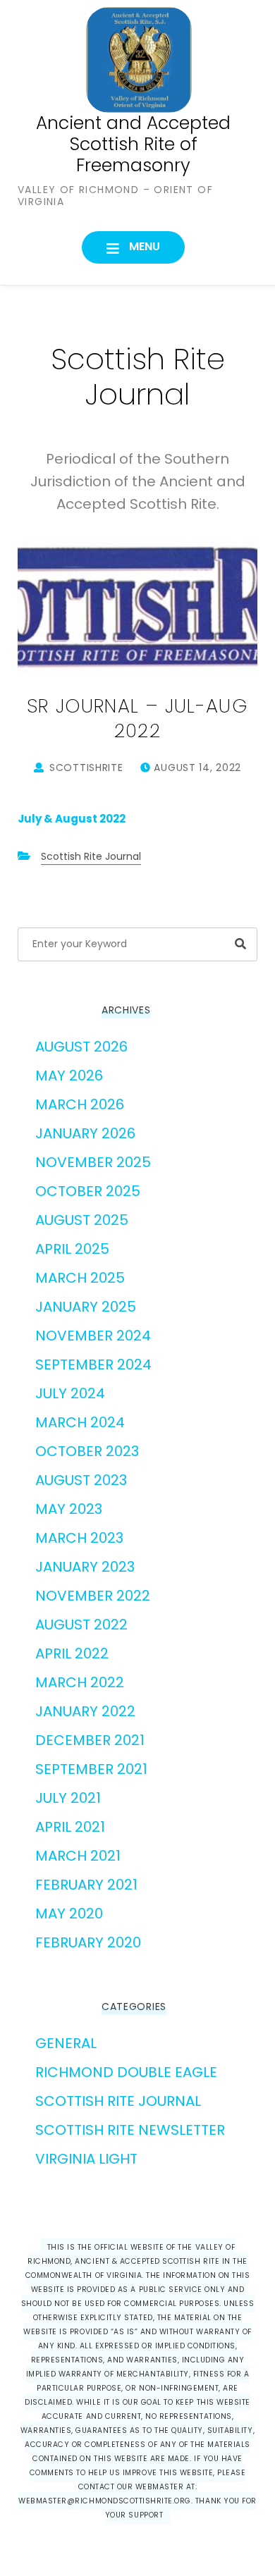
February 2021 (86, 1885)
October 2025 (88, 1191)
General (66, 2043)
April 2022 (72, 1653)
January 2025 (86, 1307)
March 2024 (80, 1422)
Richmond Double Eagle (126, 2072)
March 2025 (80, 1278)
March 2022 (80, 1682)
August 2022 (81, 1625)
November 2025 (93, 1162)
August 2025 (82, 1220)
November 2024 (93, 1336)
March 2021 (78, 1856)
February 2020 (88, 1942)
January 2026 (85, 1133)
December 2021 (90, 1740)
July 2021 (68, 1798)
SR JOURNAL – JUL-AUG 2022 (137, 718)
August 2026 (81, 1047)
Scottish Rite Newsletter (130, 2130)
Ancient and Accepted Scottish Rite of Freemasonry (133, 144)
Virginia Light (86, 2159)
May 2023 (69, 1509)
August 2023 (81, 1480)
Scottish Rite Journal (91, 856)
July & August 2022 (72, 819)
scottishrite (86, 768)
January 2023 (85, 1567)
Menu (143, 246)
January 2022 (85, 1711)
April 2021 (70, 1827)
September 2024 (93, 1364)
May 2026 (69, 1076)
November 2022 (93, 1596)
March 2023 (79, 1538)
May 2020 (69, 1913)
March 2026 (80, 1104)
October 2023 (87, 1451)
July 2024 (70, 1393)
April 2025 (72, 1249)
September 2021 (91, 1769)
